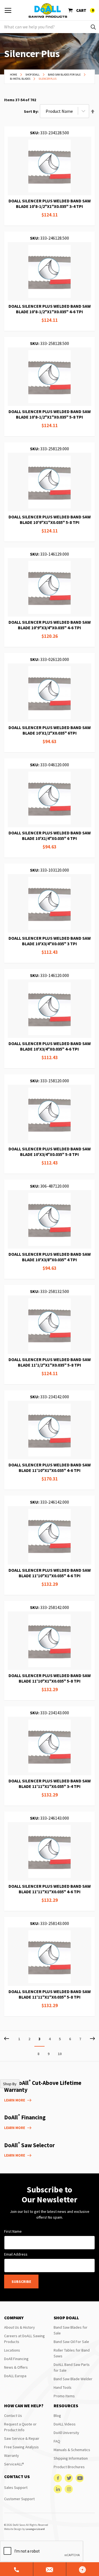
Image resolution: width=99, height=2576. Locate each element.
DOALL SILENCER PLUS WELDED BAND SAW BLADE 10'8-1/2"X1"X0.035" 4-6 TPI (50, 309)
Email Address (16, 2254)
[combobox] (50, 27)
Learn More (15, 2100)
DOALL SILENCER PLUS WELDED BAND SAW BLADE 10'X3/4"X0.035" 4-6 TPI (50, 1046)
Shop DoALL (33, 75)
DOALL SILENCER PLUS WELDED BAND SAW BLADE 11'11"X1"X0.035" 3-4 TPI (50, 1784)
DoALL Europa (15, 2376)
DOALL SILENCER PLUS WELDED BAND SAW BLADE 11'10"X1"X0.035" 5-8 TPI (50, 1678)
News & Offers (16, 2367)
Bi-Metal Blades (20, 79)
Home (14, 75)
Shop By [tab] (10, 2084)
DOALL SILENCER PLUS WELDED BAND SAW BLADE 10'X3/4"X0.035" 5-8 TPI (50, 1152)
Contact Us (13, 2416)
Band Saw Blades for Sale (64, 75)
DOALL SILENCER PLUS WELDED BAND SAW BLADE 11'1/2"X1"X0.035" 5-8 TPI (50, 1362)
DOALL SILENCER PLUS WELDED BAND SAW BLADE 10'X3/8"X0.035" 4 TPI (50, 1257)
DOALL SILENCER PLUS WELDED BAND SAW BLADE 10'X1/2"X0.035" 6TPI (50, 730)
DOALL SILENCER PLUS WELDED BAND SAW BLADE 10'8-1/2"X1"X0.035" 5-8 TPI (50, 414)
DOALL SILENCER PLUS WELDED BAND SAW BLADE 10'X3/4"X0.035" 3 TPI (50, 941)
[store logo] (48, 10)
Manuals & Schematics (72, 2450)
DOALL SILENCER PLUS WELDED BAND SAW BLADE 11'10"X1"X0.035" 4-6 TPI (50, 1468)
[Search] (93, 27)
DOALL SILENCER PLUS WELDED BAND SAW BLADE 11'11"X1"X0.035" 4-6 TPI (50, 1889)
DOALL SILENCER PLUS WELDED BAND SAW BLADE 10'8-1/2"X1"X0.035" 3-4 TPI (50, 203)
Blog (57, 2416)
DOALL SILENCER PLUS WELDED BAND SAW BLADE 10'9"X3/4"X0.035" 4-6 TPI (50, 625)
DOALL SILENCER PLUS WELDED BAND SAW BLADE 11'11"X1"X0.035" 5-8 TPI (50, 1994)
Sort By (31, 111)
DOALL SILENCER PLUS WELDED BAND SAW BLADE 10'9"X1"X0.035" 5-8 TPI (50, 520)
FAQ (57, 2441)
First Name (13, 2231)
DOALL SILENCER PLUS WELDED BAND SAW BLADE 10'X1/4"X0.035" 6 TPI (50, 836)
